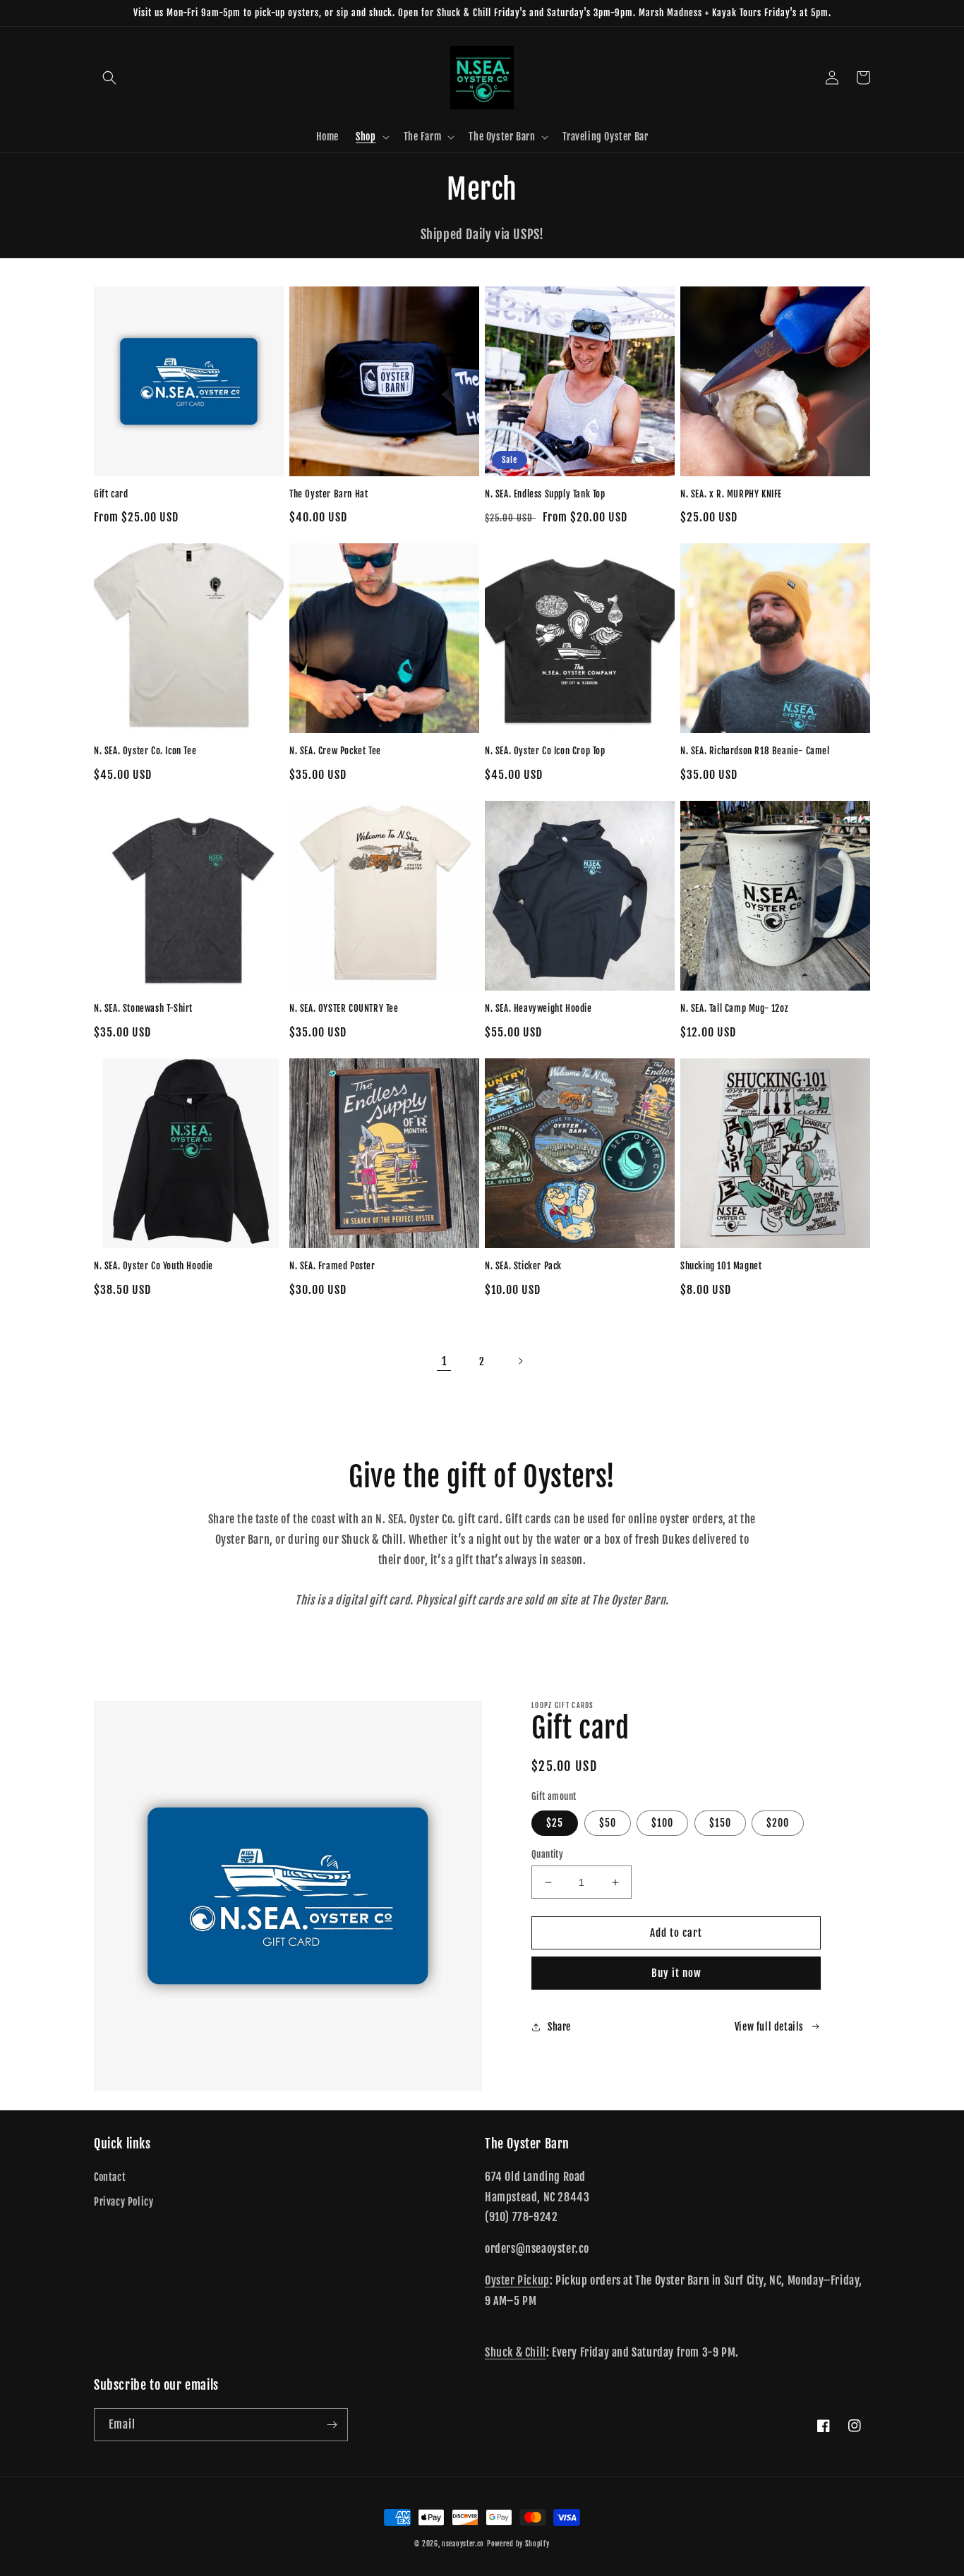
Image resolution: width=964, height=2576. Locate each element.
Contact (110, 2177)
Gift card (111, 494)
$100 (662, 1823)
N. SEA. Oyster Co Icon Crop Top (545, 751)
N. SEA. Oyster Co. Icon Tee (145, 751)
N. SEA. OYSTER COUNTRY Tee (344, 1008)
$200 (778, 1823)
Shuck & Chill (516, 2352)
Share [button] (559, 2027)
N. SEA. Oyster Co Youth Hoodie (153, 1266)
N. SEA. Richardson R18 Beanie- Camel (755, 751)
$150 (720, 1823)
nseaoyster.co (463, 2544)
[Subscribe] (332, 2425)
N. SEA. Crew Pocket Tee (335, 751)
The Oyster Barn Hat (329, 494)
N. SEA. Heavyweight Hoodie (538, 1008)
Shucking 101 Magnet (721, 1266)
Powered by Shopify (518, 2544)
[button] (109, 78)
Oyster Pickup (517, 2280)
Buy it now (676, 1973)
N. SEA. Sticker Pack (523, 1266)
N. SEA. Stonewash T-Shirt (143, 1008)
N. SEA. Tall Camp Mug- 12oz (734, 1008)
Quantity (547, 1854)
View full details (769, 2027)
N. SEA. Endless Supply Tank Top (545, 494)
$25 (555, 1823)
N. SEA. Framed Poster (332, 1266)
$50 (608, 1823)
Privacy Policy (123, 2202)
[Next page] (520, 1361)
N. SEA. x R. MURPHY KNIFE (731, 494)
